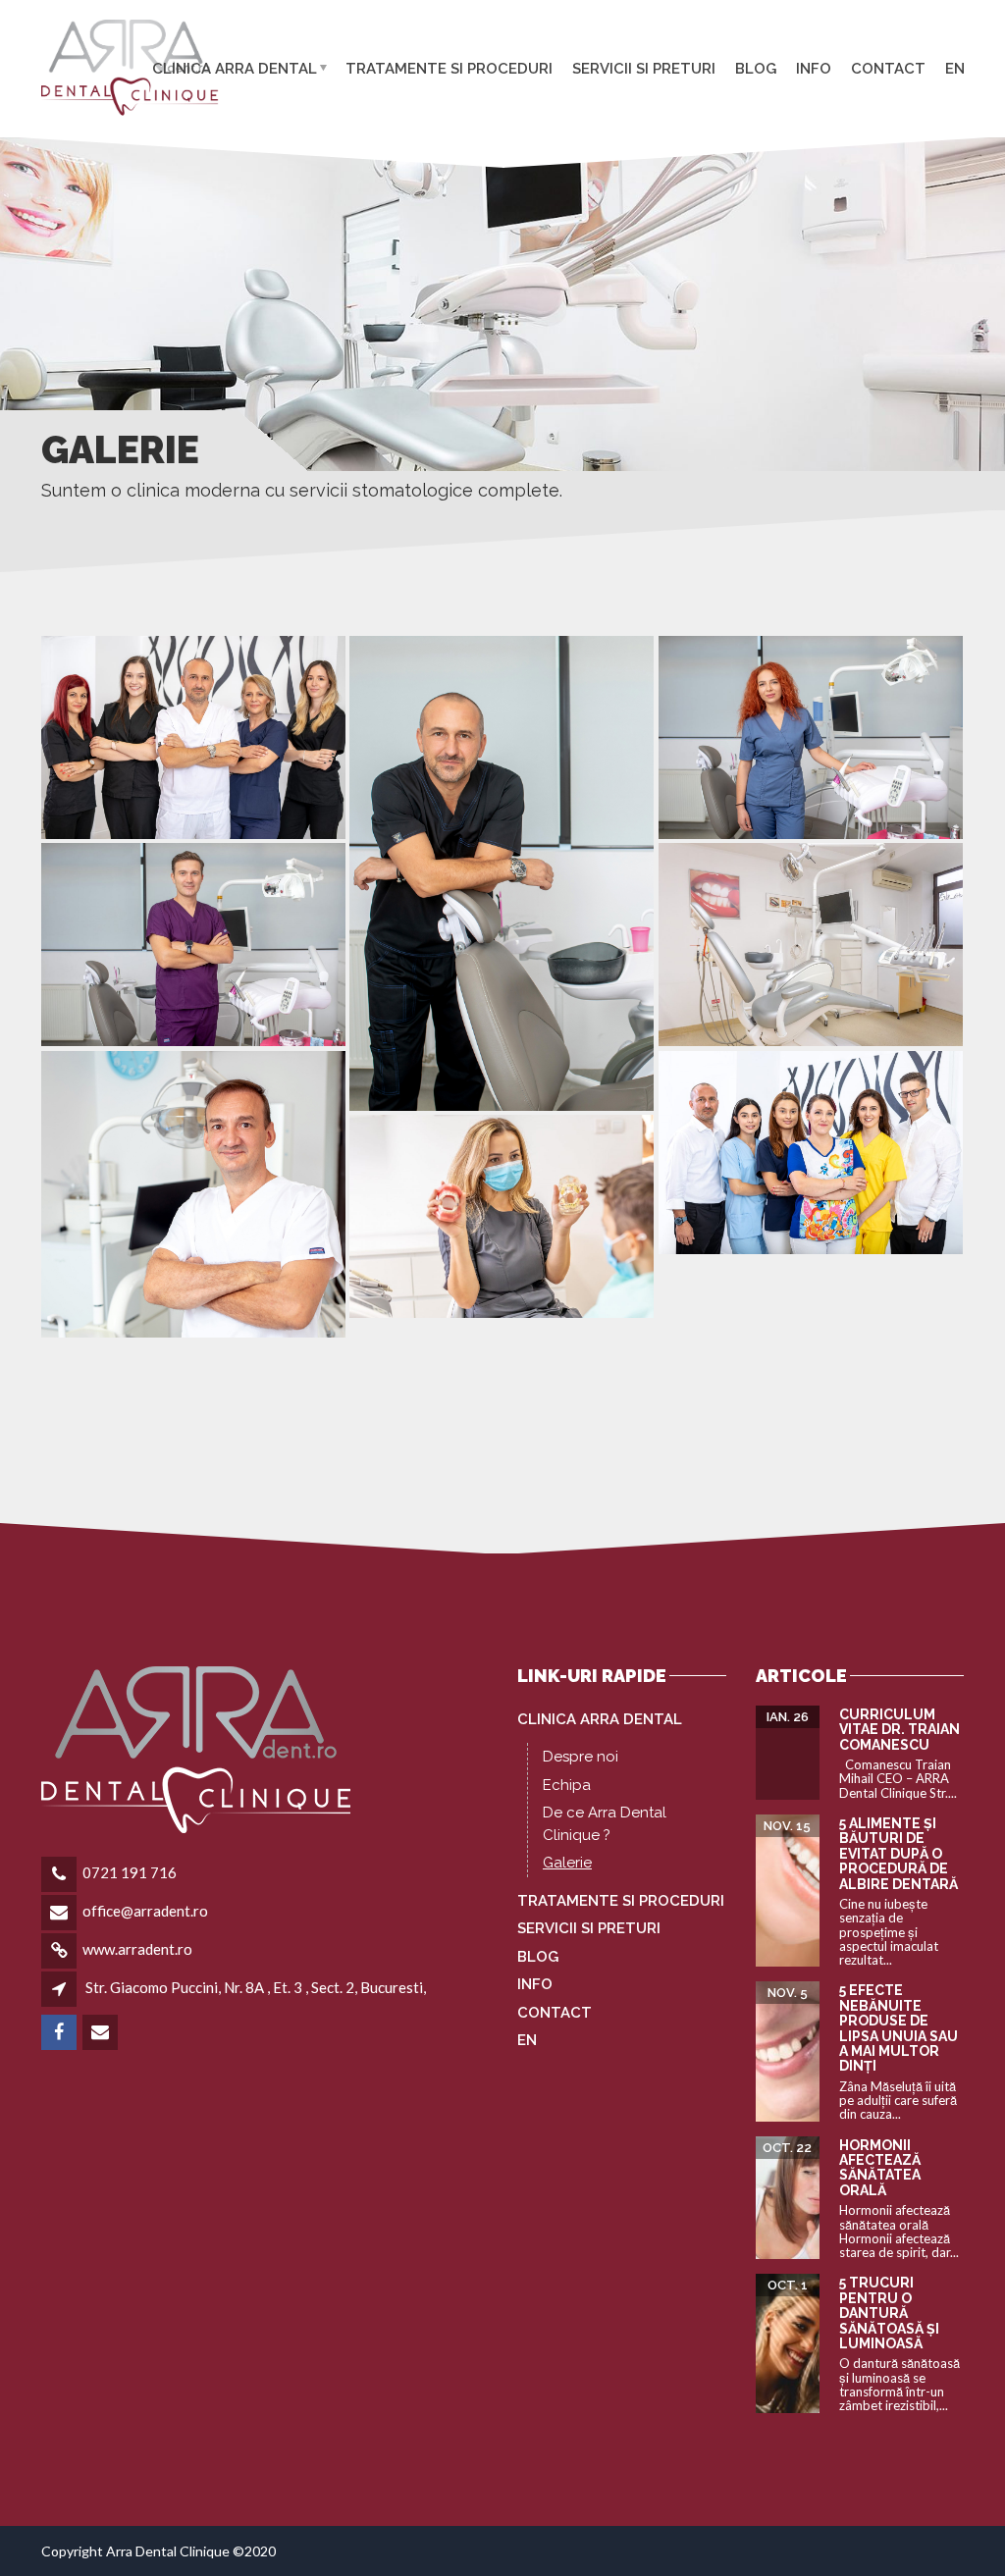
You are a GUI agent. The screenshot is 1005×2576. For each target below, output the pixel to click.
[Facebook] (60, 2032)
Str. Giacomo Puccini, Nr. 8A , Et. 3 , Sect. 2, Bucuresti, (256, 1987)
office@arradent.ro (145, 1911)
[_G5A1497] (193, 737)
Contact (888, 68)
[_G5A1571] (193, 1194)
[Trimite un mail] (102, 2032)
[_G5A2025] (193, 945)
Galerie (567, 1863)
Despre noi (581, 1757)
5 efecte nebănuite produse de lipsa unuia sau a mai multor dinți (899, 2028)
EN (955, 68)
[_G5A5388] (811, 1153)
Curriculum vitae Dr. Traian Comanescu (899, 1730)
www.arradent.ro (137, 1949)
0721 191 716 (130, 1872)
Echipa (567, 1785)
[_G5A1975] (811, 737)
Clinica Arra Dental (235, 68)
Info (814, 68)
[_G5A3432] (811, 945)
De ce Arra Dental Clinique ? (605, 1824)
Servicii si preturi (644, 68)
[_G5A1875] (502, 873)
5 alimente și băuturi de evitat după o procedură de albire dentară (899, 1854)
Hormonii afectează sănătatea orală (880, 2168)
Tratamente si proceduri (449, 68)
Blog (756, 68)
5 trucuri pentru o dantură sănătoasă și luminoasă (889, 2313)
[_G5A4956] (502, 1216)
